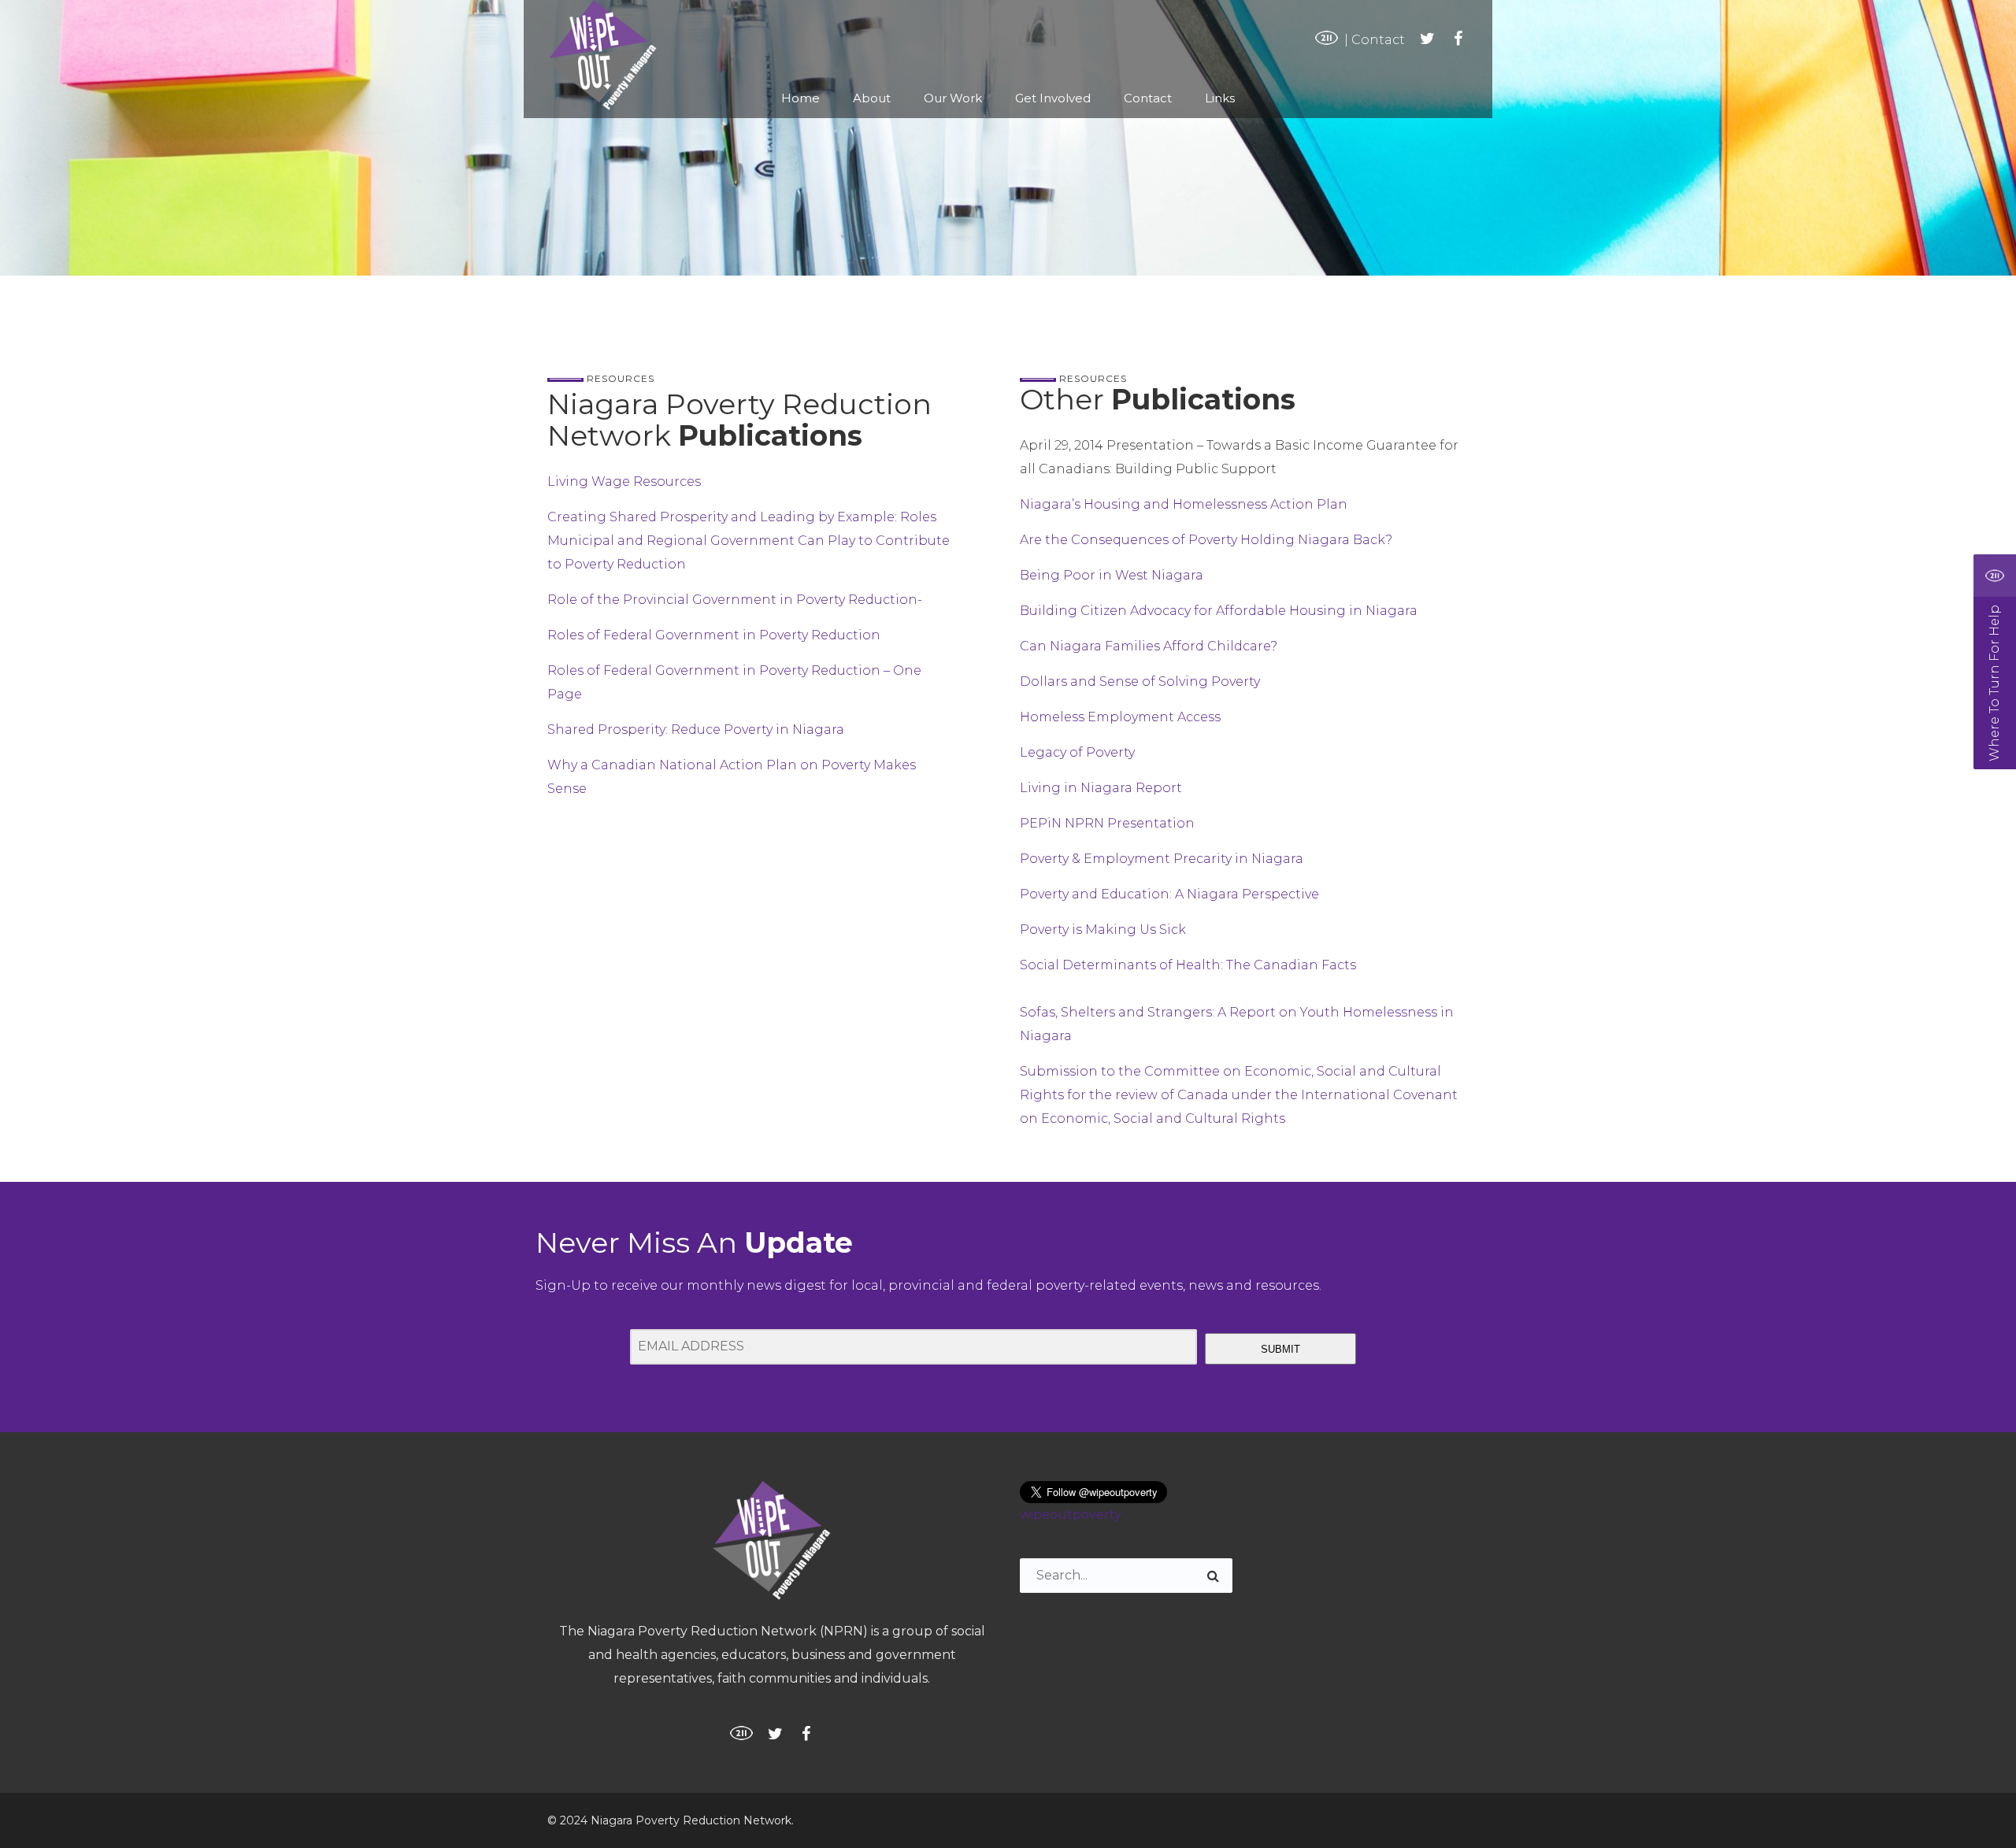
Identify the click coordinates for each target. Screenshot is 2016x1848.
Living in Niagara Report (1101, 788)
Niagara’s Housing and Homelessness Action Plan (1184, 504)
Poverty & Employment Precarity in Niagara (1162, 859)
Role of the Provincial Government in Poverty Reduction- (735, 600)
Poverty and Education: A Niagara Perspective (1169, 894)
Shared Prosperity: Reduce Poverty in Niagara (696, 730)
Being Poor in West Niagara (1112, 575)
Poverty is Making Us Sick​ (1103, 930)
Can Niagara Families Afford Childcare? (1149, 646)
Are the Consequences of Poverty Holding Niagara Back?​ (1206, 540)
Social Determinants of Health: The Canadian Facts (1188, 965)
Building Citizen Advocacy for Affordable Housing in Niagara (1219, 611)
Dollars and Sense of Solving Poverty (1140, 681)
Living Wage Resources (624, 481)
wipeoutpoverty (1071, 1515)
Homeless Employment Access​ (1120, 717)
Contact (1378, 40)
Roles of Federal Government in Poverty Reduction (714, 635)
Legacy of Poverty (1077, 752)
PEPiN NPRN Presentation (1107, 823)
